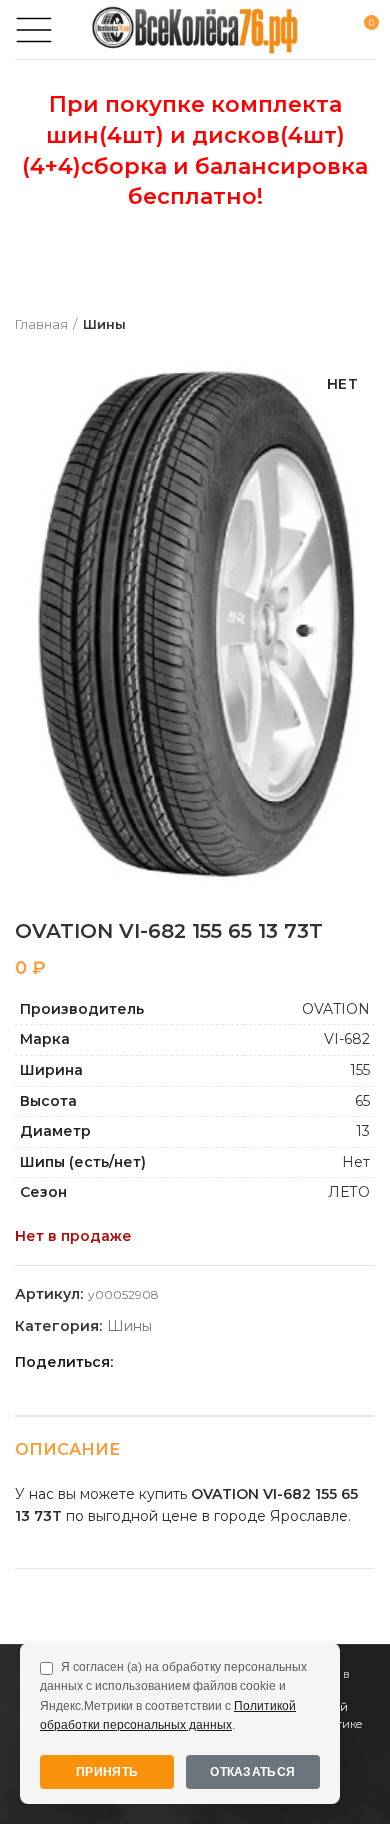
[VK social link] (225, 1362)
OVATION (336, 1009)
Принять (107, 1772)
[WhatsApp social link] (202, 1362)
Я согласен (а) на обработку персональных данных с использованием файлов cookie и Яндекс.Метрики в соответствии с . (173, 1696)
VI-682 (347, 1039)
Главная (41, 324)
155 (360, 1070)
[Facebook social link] (133, 1362)
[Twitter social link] (156, 1362)
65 (362, 1101)
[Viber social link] (271, 1362)
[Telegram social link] (248, 1362)
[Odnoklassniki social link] (179, 1362)
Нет (356, 1162)
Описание (67, 1449)
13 (363, 1131)
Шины (104, 324)
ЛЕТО (349, 1192)
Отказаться (252, 1772)
